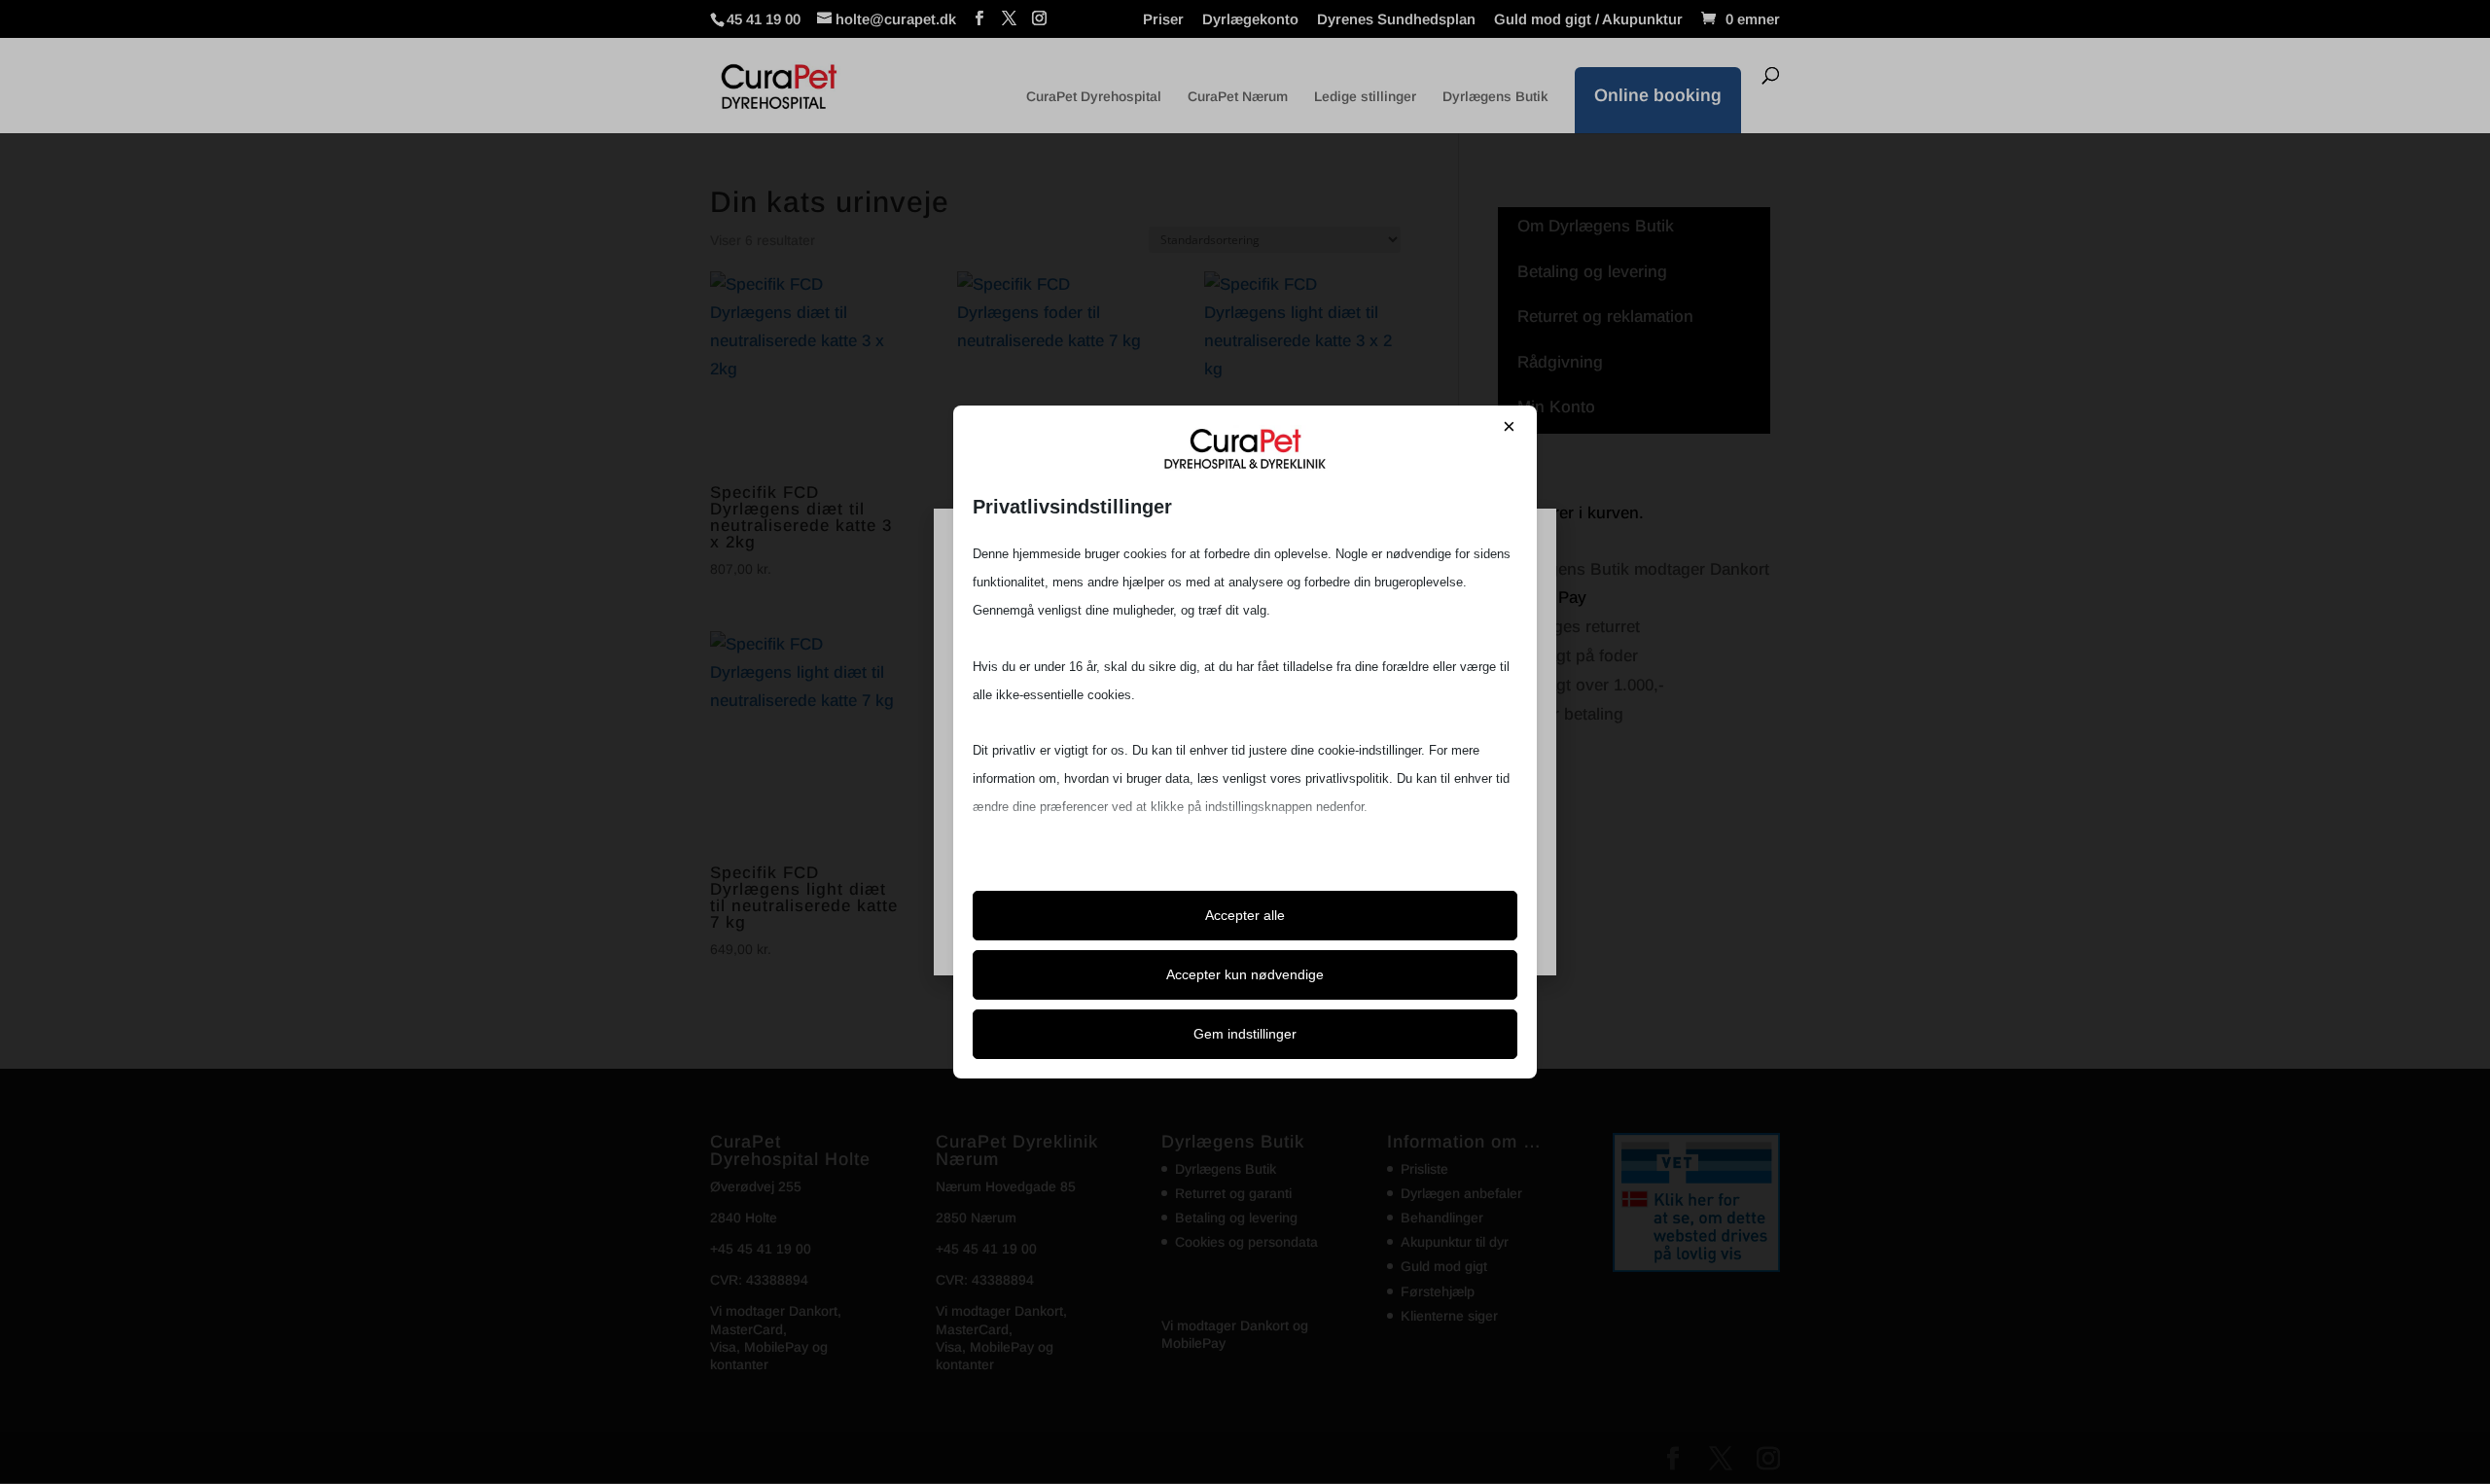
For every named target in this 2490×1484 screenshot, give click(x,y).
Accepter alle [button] (1245, 915)
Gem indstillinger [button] (1245, 1034)
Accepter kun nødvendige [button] (1245, 974)
